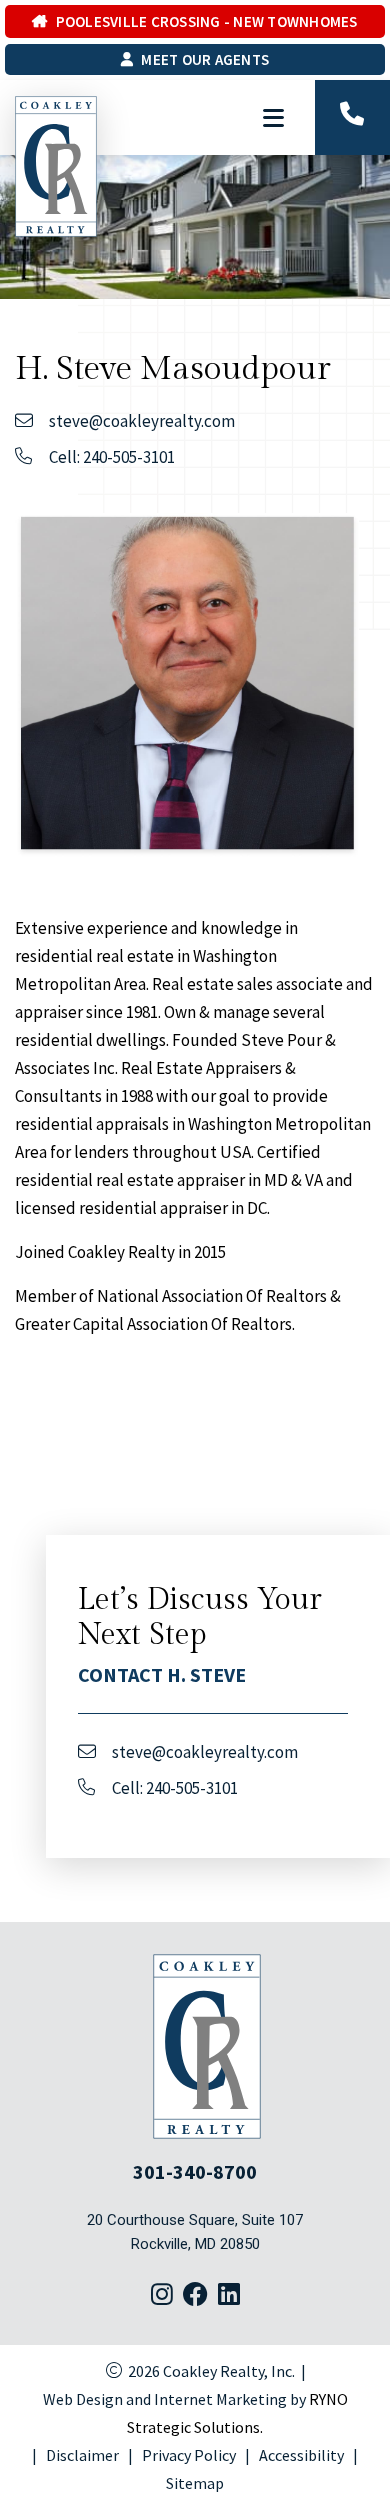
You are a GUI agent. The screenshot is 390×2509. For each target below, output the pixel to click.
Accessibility (301, 2455)
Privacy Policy (189, 2455)
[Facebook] (195, 2296)
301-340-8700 (195, 2171)
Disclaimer (82, 2455)
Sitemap (195, 2483)
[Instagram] (162, 2296)
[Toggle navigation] (273, 118)
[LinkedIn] (229, 2296)
